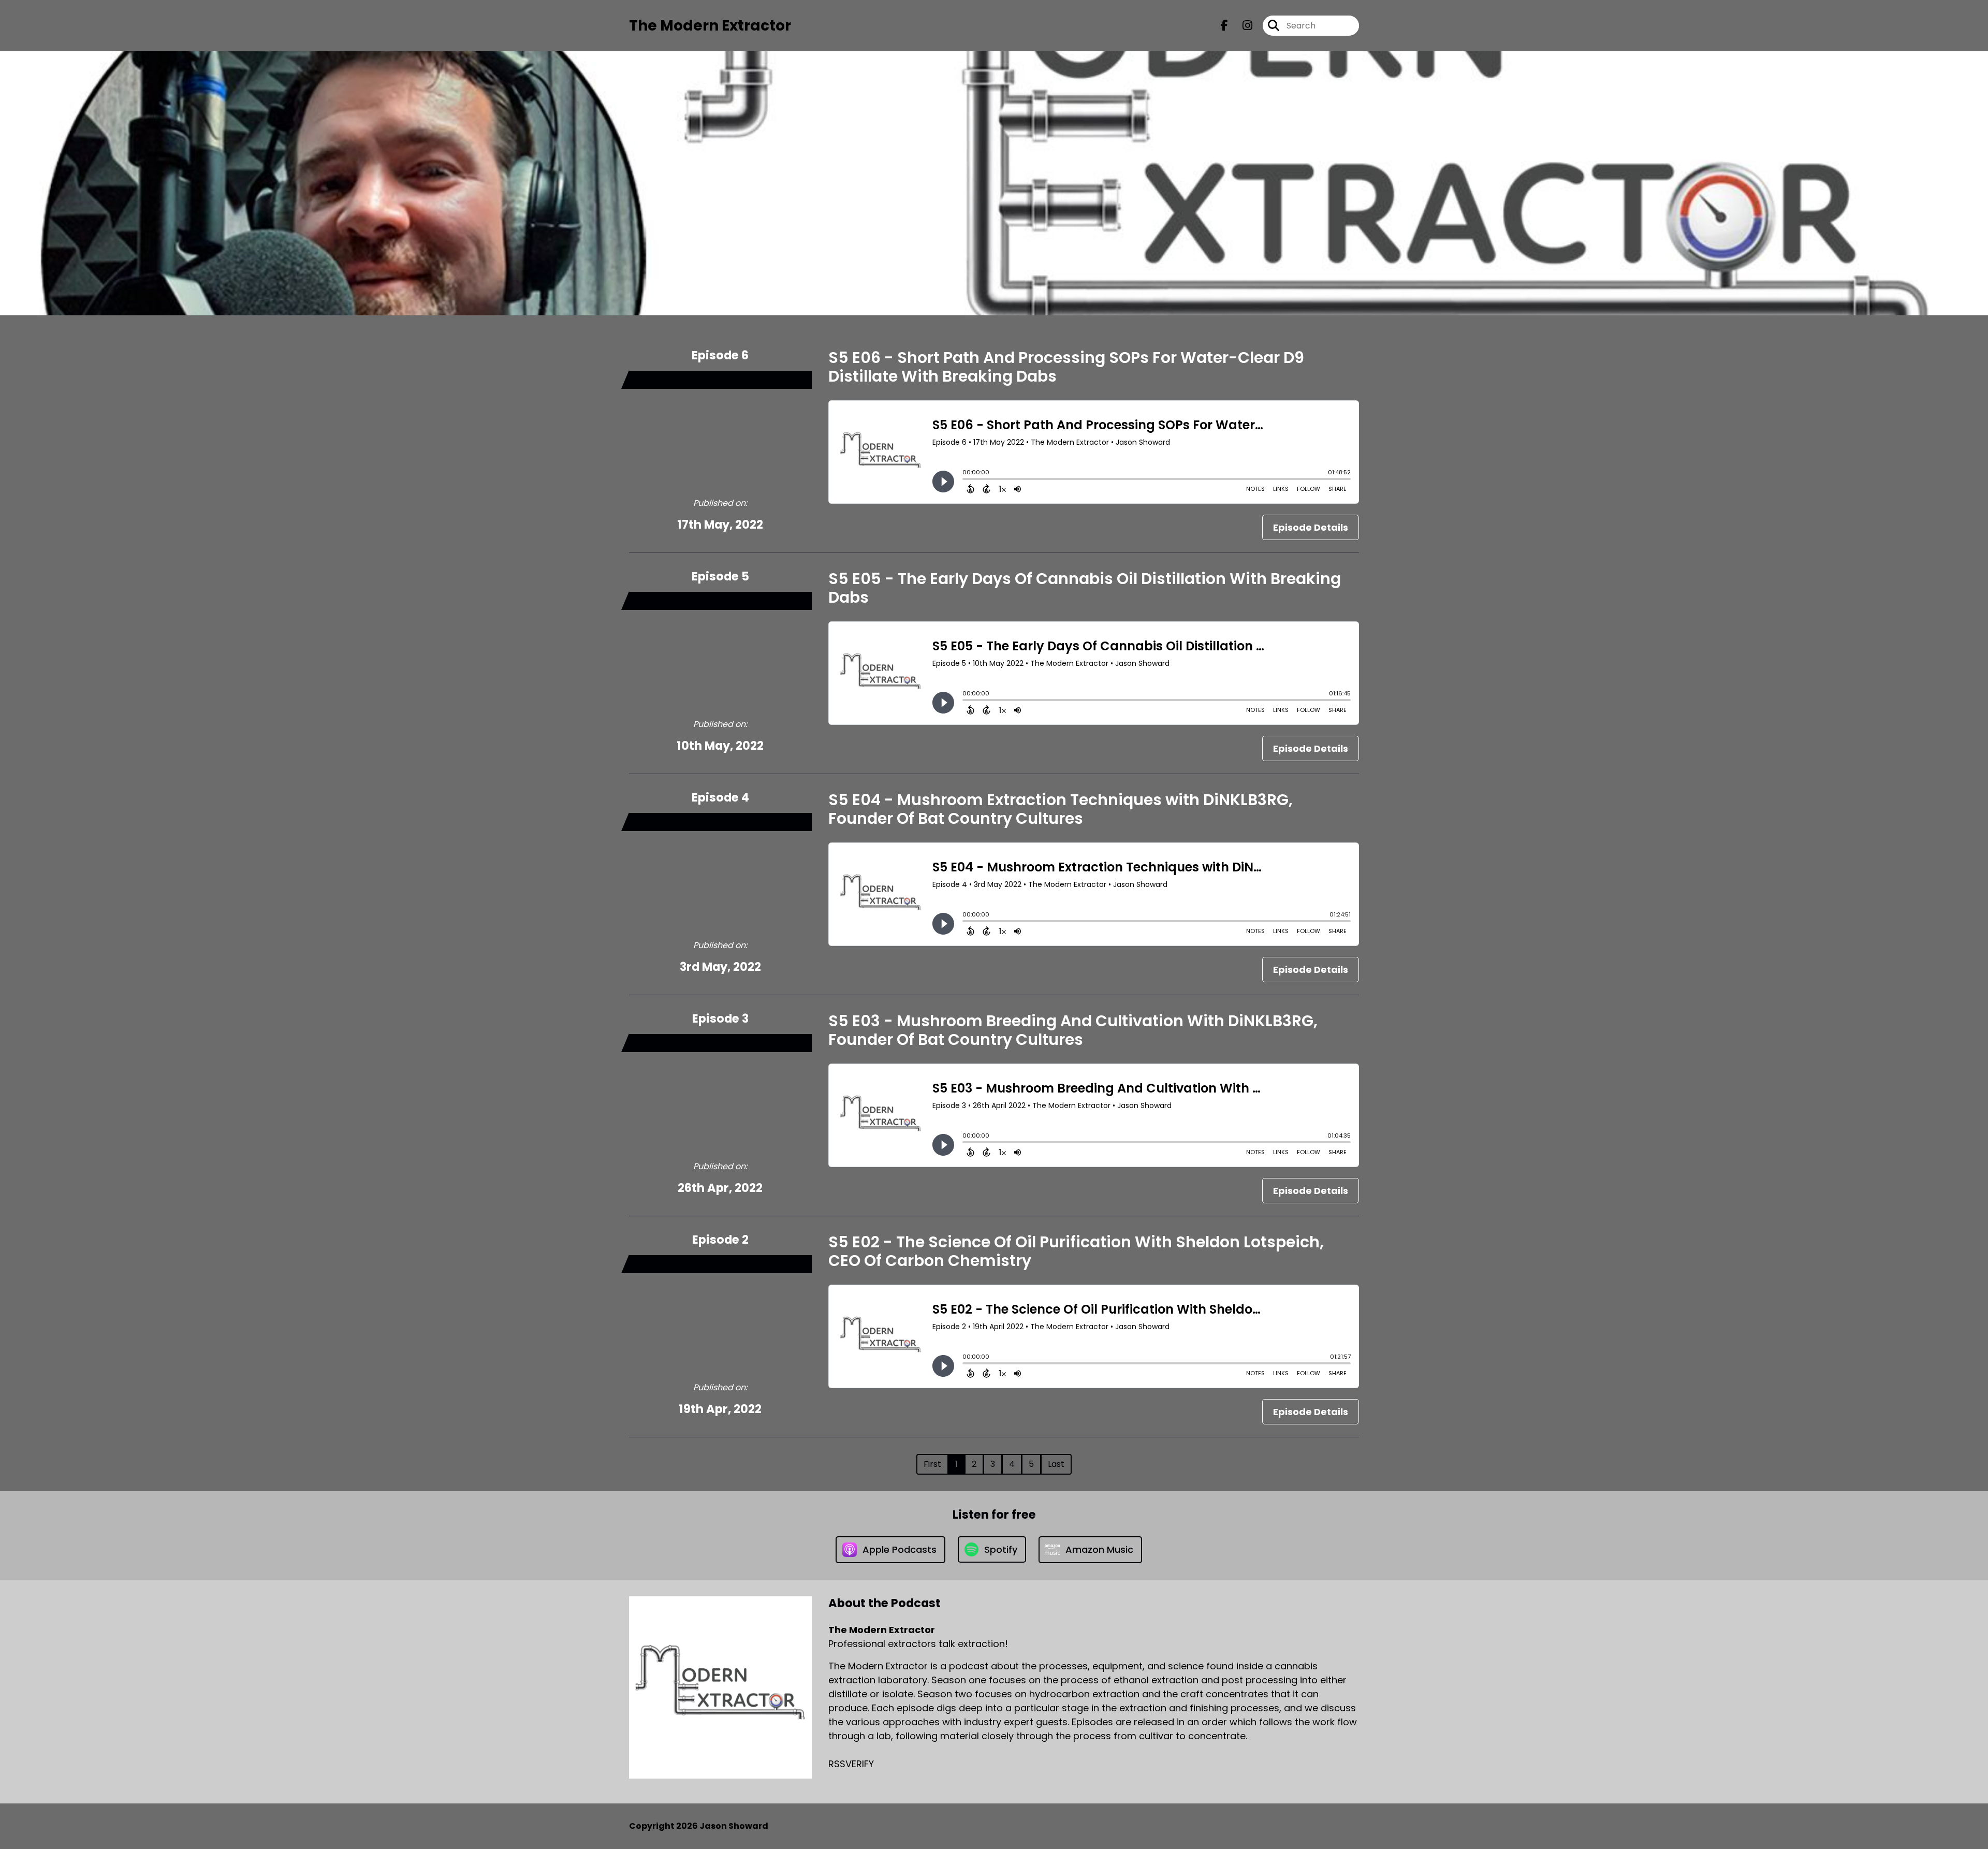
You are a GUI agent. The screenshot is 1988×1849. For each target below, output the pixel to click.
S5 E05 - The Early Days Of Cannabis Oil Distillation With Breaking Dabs (1085, 588)
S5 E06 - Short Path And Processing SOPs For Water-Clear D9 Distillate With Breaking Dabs (1066, 367)
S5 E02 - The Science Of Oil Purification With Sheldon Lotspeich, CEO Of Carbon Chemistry (1076, 1251)
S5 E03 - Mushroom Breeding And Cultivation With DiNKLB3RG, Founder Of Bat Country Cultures (1073, 1030)
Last (1056, 1464)
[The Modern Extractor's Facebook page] (1224, 26)
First (932, 1464)
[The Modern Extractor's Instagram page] (1241, 26)
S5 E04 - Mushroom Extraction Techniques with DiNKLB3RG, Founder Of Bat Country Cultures (1061, 809)
